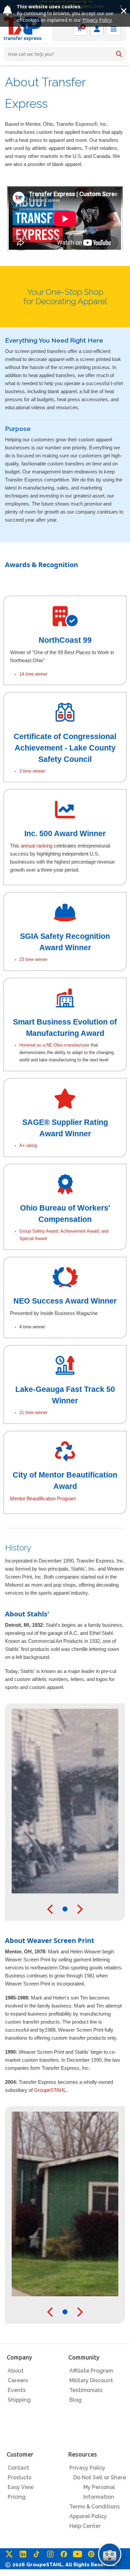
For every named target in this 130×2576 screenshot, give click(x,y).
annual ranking (36, 846)
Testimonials (86, 2390)
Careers (18, 2380)
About (16, 2371)
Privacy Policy (97, 20)
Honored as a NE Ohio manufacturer (54, 1045)
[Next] (78, 1909)
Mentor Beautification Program (43, 1498)
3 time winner (32, 771)
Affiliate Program (91, 2371)
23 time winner (33, 959)
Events (17, 2390)
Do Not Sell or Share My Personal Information (100, 2487)
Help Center (85, 2526)
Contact (18, 2468)
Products (19, 2477)
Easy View (21, 2487)
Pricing (17, 2497)
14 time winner (33, 674)
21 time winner (33, 1412)
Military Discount (91, 2380)
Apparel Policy (88, 2516)
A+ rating (28, 1145)
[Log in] (97, 29)
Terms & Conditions (94, 2507)
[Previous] (52, 1909)
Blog (75, 2400)
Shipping (19, 2400)
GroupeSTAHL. (51, 2090)
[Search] (119, 54)
